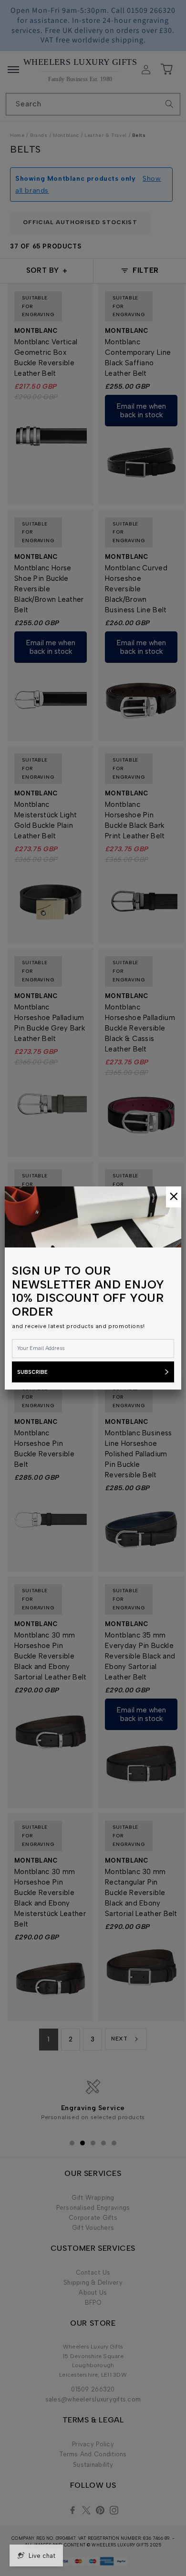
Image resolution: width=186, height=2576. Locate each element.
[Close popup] (174, 1197)
